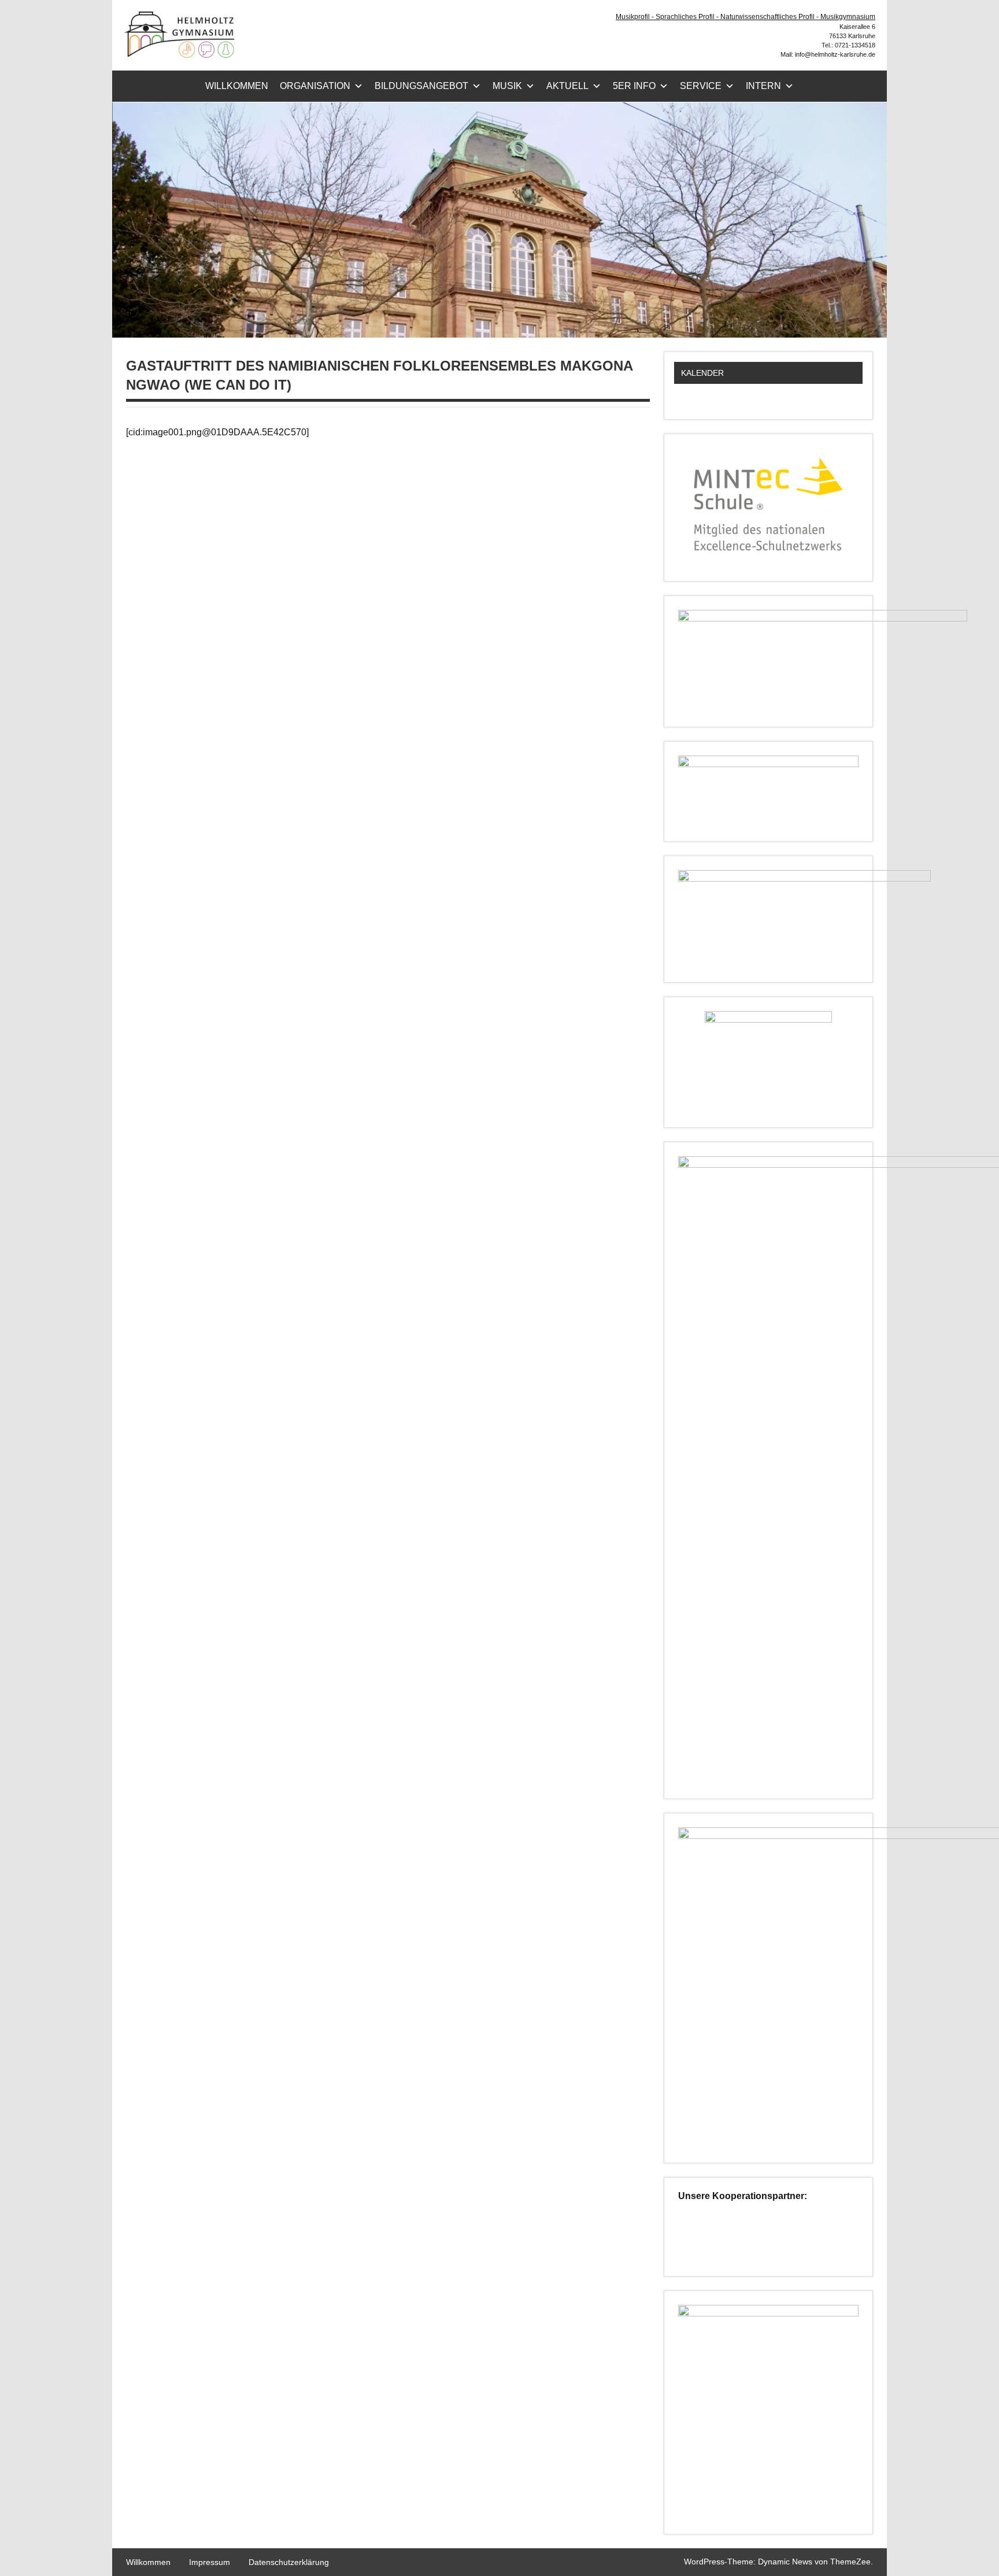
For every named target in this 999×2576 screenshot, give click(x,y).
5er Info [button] (634, 86)
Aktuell (567, 86)
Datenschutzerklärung (289, 2562)
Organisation (315, 86)
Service (701, 86)
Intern (763, 86)
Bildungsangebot (421, 86)
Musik (507, 86)
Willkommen (237, 86)
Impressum (210, 2562)
